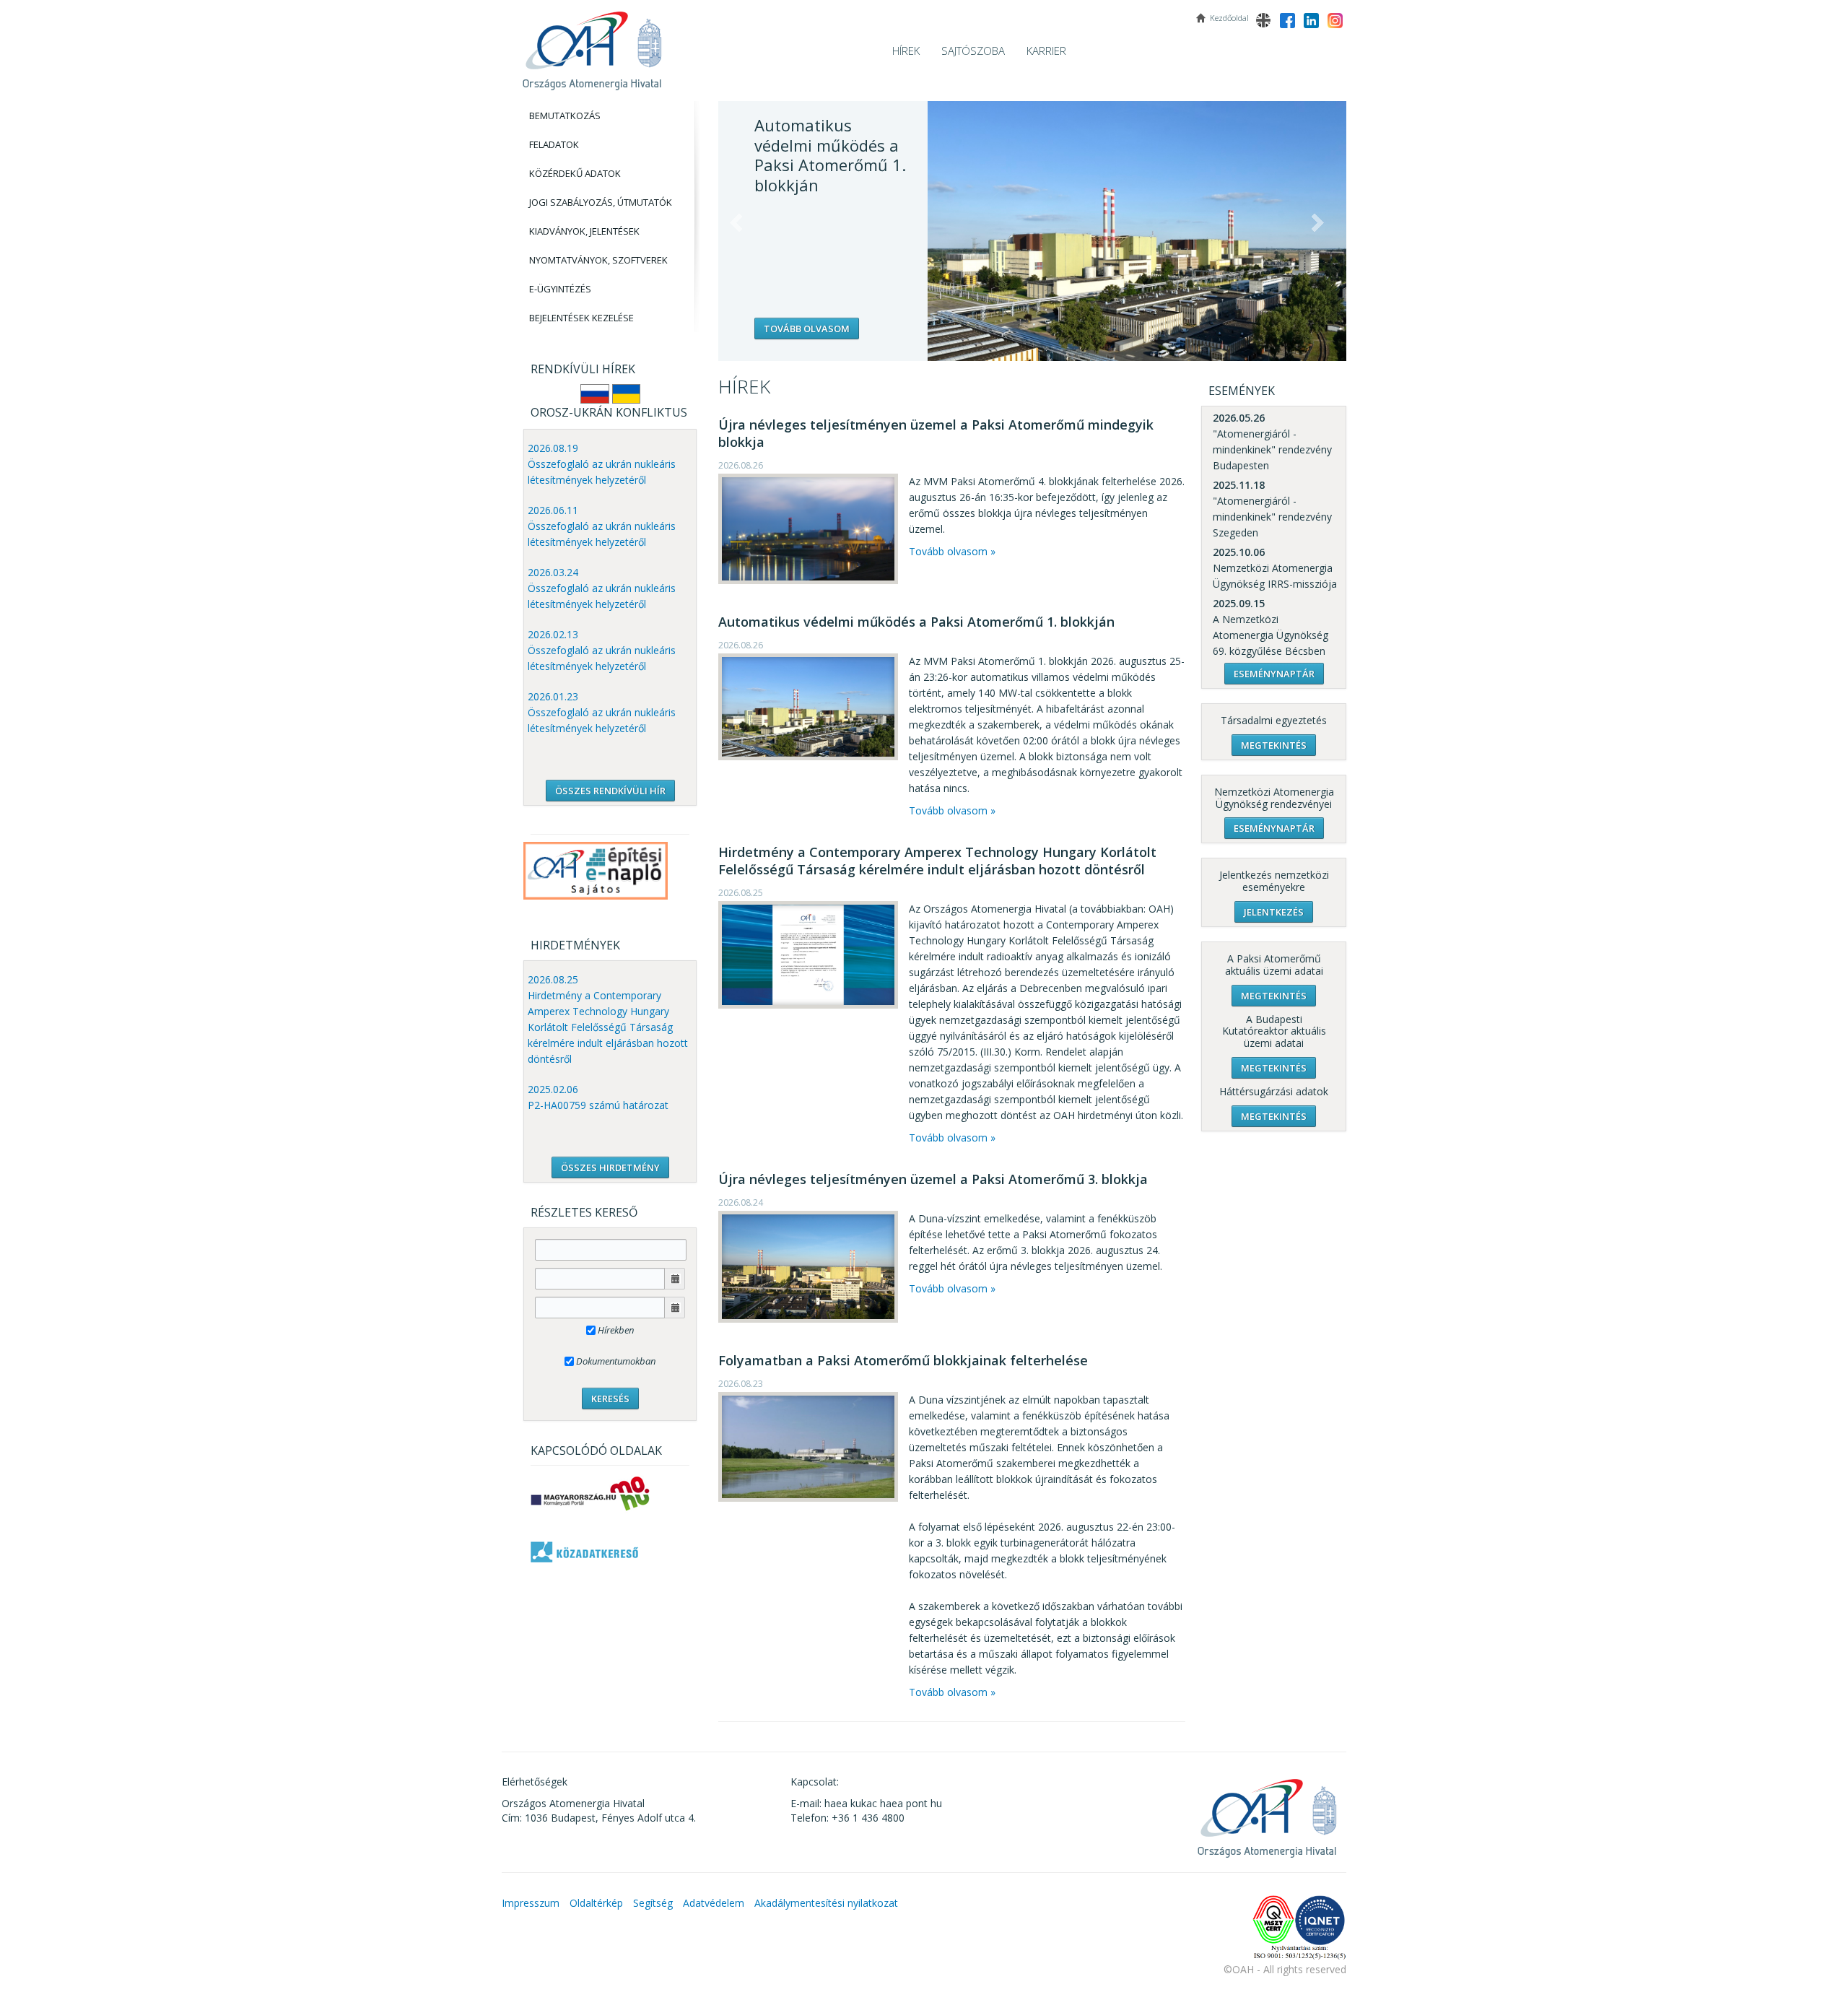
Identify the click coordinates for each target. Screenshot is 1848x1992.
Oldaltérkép (596, 1903)
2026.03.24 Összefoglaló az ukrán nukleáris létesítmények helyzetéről (602, 588)
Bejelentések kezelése (581, 318)
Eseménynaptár (1274, 674)
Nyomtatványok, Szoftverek (598, 260)
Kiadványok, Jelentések (584, 231)
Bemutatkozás (565, 116)
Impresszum (531, 1903)
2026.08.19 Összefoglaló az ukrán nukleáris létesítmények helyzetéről (602, 464)
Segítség (653, 1903)
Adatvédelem (714, 1903)
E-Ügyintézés (560, 289)
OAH (592, 45)
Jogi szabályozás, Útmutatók (601, 202)
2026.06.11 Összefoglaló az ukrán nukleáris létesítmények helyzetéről (602, 526)
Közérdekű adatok (575, 173)
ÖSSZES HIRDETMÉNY (610, 1167)
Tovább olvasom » (952, 551)
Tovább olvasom (807, 329)
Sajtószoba (973, 51)
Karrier (1046, 51)
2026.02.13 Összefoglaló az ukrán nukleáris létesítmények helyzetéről (602, 650)
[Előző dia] (736, 223)
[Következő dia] (1317, 223)
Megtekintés (1274, 745)
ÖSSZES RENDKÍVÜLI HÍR (610, 791)
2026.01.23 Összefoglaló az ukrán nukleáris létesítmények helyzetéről (602, 712)
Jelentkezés (1274, 912)
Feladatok (554, 144)
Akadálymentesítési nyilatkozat (826, 1903)
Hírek (906, 51)
